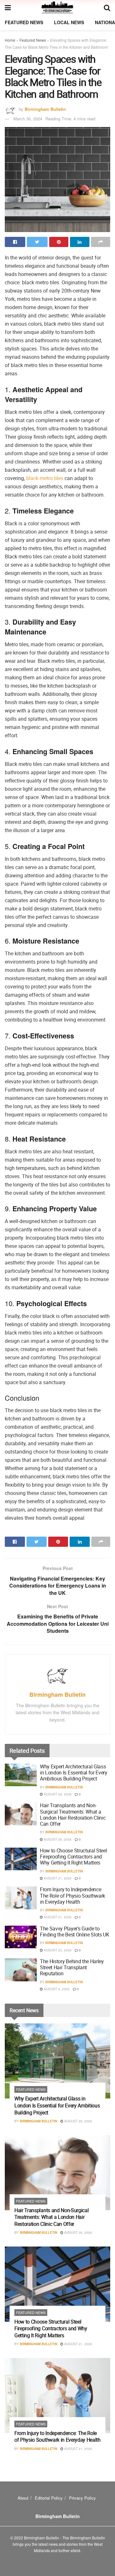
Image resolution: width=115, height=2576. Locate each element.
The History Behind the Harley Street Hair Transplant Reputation (72, 1967)
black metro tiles (45, 478)
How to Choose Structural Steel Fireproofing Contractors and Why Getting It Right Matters (73, 1857)
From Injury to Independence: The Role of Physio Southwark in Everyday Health (73, 1895)
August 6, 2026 (56, 1989)
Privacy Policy (82, 2498)
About (23, 2498)
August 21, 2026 (57, 1878)
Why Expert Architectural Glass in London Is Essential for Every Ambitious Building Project (74, 1773)
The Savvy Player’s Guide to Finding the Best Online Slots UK (75, 1932)
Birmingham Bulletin (45, 109)
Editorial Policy (49, 2498)
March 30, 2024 (28, 119)
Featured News (24, 22)
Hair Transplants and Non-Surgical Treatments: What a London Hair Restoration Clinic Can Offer (73, 1815)
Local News (69, 22)
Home (10, 40)
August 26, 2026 (57, 1839)
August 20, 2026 (57, 1950)
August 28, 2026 (57, 1794)
